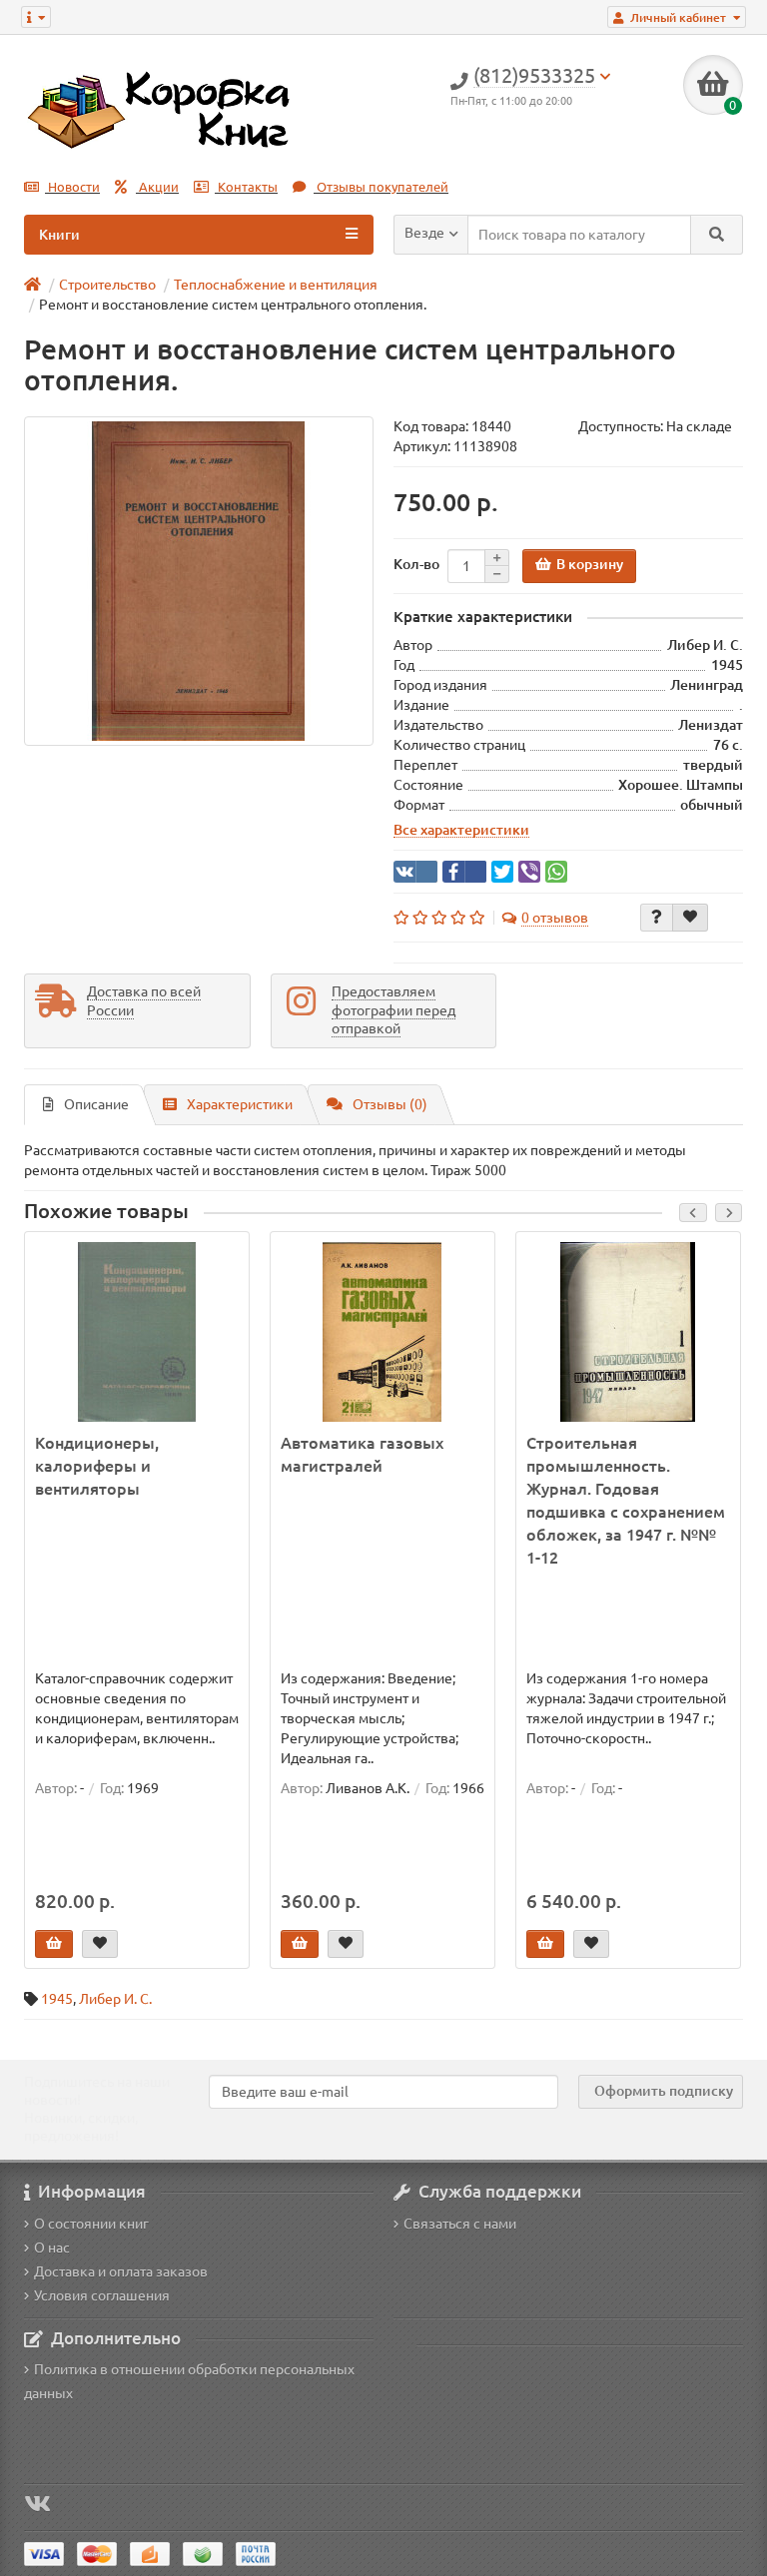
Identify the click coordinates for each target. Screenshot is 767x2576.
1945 (57, 1999)
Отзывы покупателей (381, 187)
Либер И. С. (115, 1999)
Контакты (246, 187)
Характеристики (240, 1104)
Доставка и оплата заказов (121, 2271)
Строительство (107, 285)
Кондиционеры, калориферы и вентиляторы (97, 1466)
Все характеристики (461, 830)
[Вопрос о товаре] (657, 918)
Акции (157, 187)
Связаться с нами (460, 2224)
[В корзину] (54, 1944)
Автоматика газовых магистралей (362, 1454)
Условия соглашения (102, 2295)
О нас (52, 2248)
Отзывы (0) (390, 1104)
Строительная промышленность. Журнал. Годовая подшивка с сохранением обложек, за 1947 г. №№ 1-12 (626, 1500)
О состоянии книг (91, 2224)
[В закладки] (690, 918)
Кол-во (416, 564)
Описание (96, 1104)
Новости (72, 187)
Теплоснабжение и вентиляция (276, 285)
